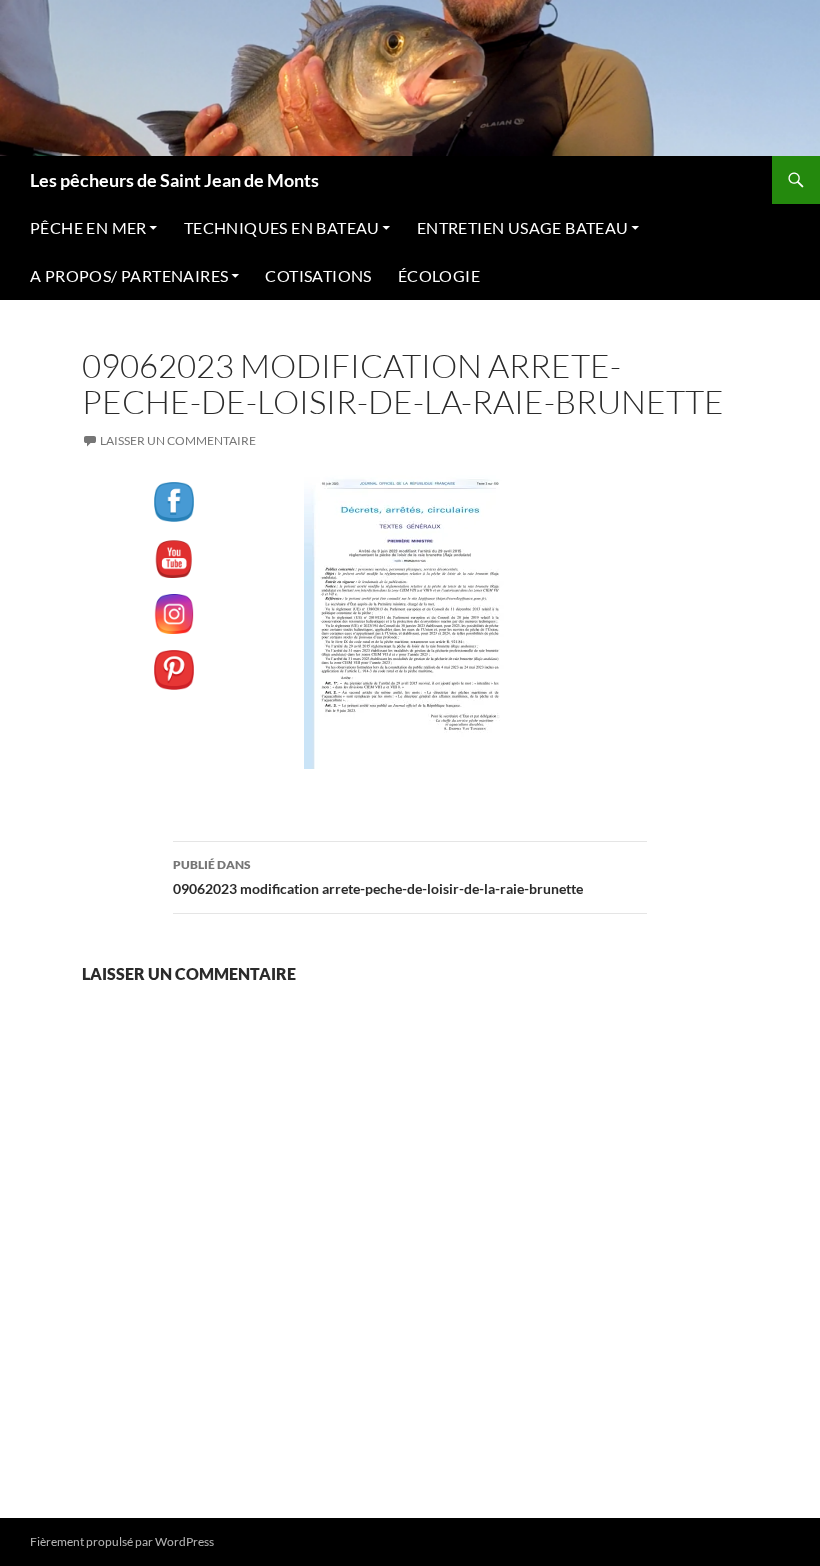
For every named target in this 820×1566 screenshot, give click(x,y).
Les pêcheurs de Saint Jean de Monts (174, 180)
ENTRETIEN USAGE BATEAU (523, 227)
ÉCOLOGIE (439, 275)
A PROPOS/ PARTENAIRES (129, 275)
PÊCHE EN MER (88, 227)
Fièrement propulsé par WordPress (122, 1541)
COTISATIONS (318, 275)
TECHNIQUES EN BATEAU (282, 227)
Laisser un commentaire (178, 440)
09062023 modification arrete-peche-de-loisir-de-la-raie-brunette (378, 877)
